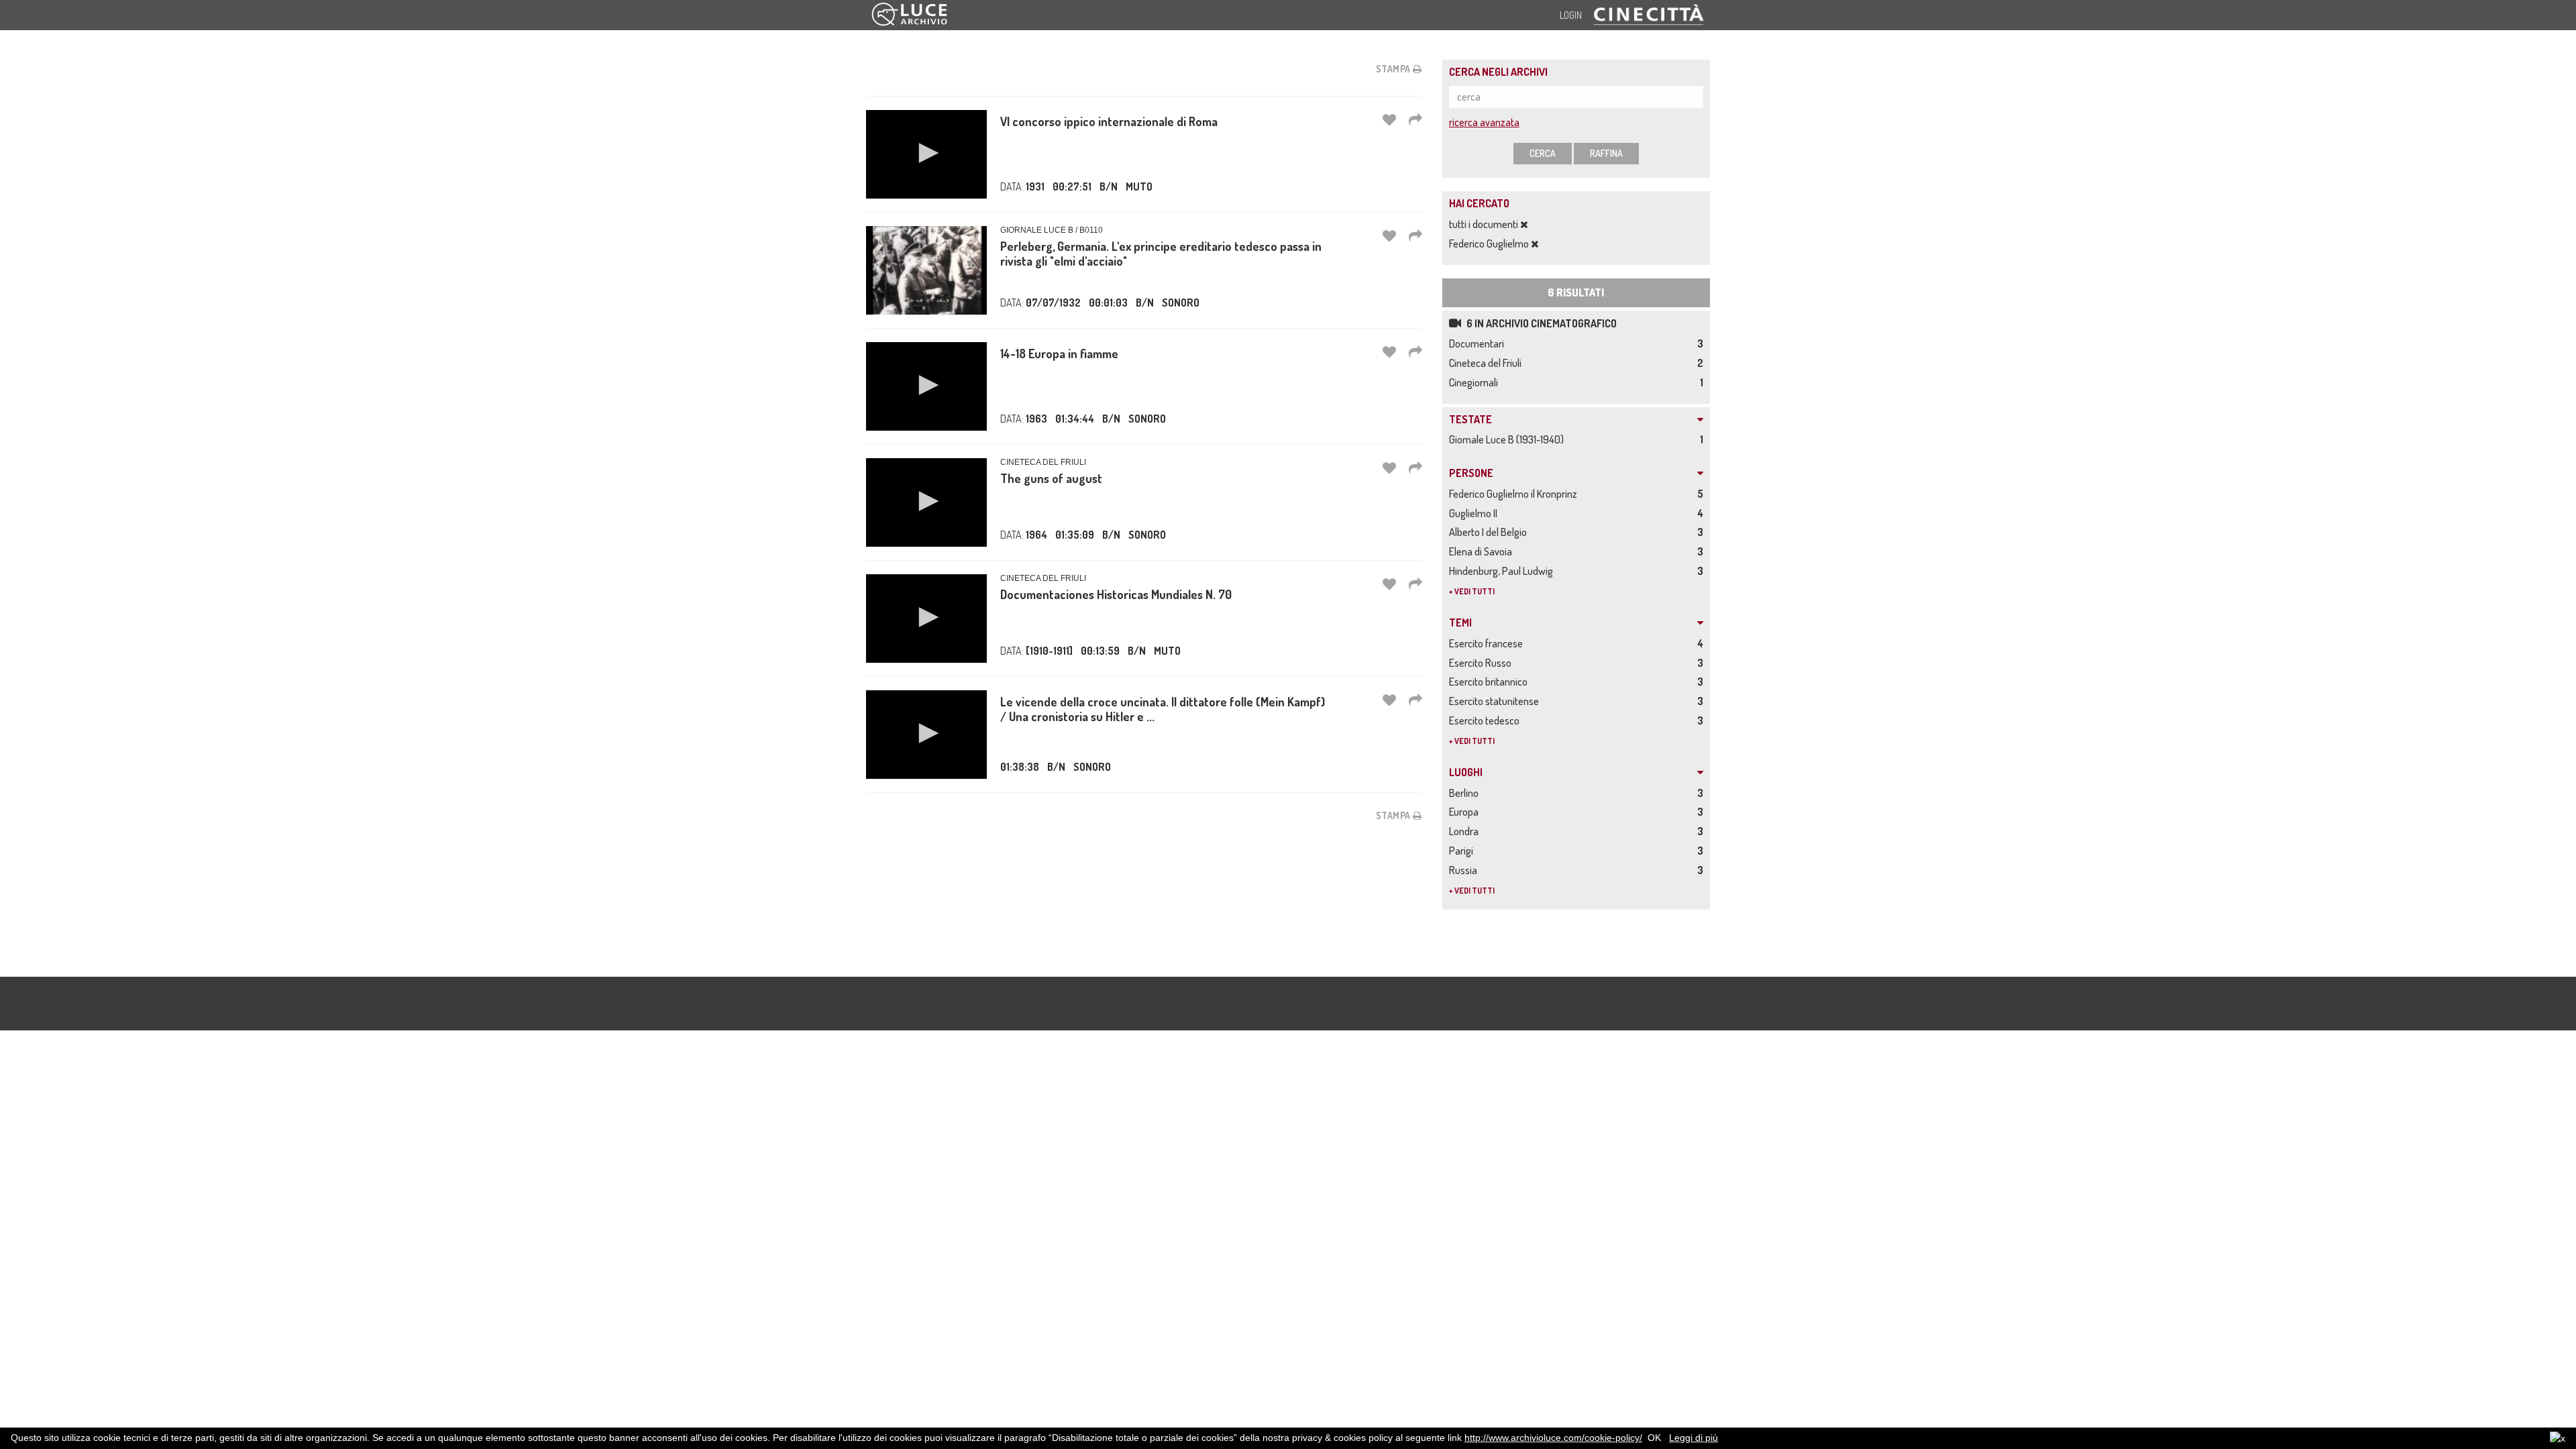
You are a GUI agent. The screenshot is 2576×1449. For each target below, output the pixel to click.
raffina (1606, 153)
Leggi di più (1694, 1438)
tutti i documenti (1485, 224)
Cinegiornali (1475, 382)
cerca (1543, 153)
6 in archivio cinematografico (1541, 323)
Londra (1466, 831)
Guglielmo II (1475, 513)
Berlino (1466, 793)
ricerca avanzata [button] (1484, 122)
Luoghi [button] (1466, 773)
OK (1654, 1438)
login (1571, 15)
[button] (926, 153)
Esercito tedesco (1486, 720)
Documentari (1479, 343)
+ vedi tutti (1472, 591)
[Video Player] (926, 154)
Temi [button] (1460, 623)
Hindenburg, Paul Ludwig (1503, 571)
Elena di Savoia (1483, 551)
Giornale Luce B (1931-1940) (1508, 439)
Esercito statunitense (1496, 701)
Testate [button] (1470, 420)
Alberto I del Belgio (1490, 532)
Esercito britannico (1490, 682)
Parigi (1463, 851)
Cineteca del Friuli (1487, 363)
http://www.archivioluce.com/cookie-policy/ (1553, 1438)
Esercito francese (1488, 643)
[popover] (1415, 119)
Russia (1465, 870)
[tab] (1576, 420)
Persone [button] (1471, 474)
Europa (1466, 812)
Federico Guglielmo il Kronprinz (1515, 494)
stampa (1395, 69)
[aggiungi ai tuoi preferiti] (1389, 119)
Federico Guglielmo (1490, 244)
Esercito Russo (1482, 663)
